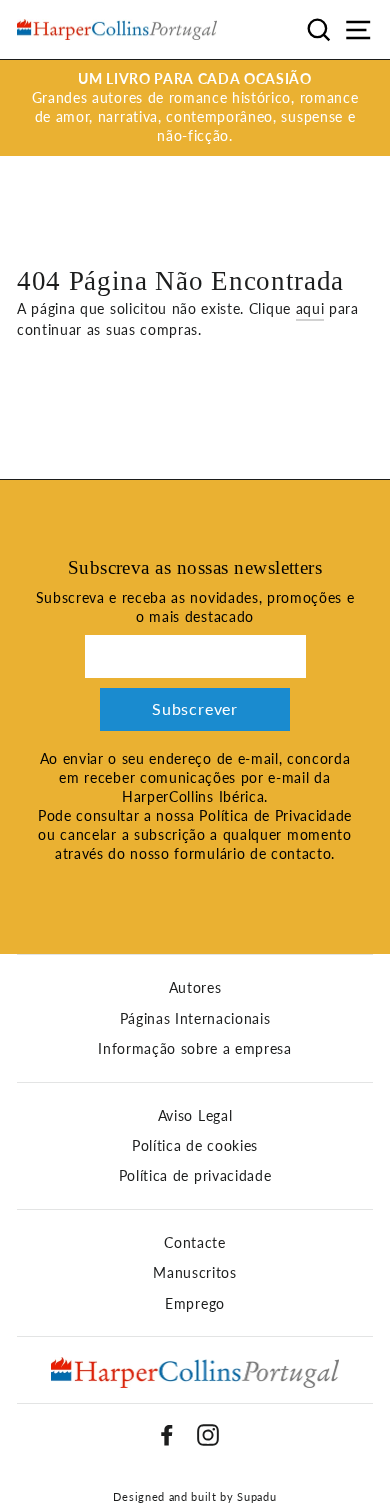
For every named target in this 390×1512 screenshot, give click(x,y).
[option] (195, 108)
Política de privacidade (195, 1176)
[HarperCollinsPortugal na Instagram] (208, 1435)
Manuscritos (194, 1273)
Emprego (195, 1304)
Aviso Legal (195, 1116)
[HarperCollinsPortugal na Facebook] (167, 1435)
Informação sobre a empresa (195, 1049)
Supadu (256, 1496)
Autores (195, 988)
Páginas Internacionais (195, 1019)
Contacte (194, 1243)
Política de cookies (195, 1146)
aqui (310, 309)
